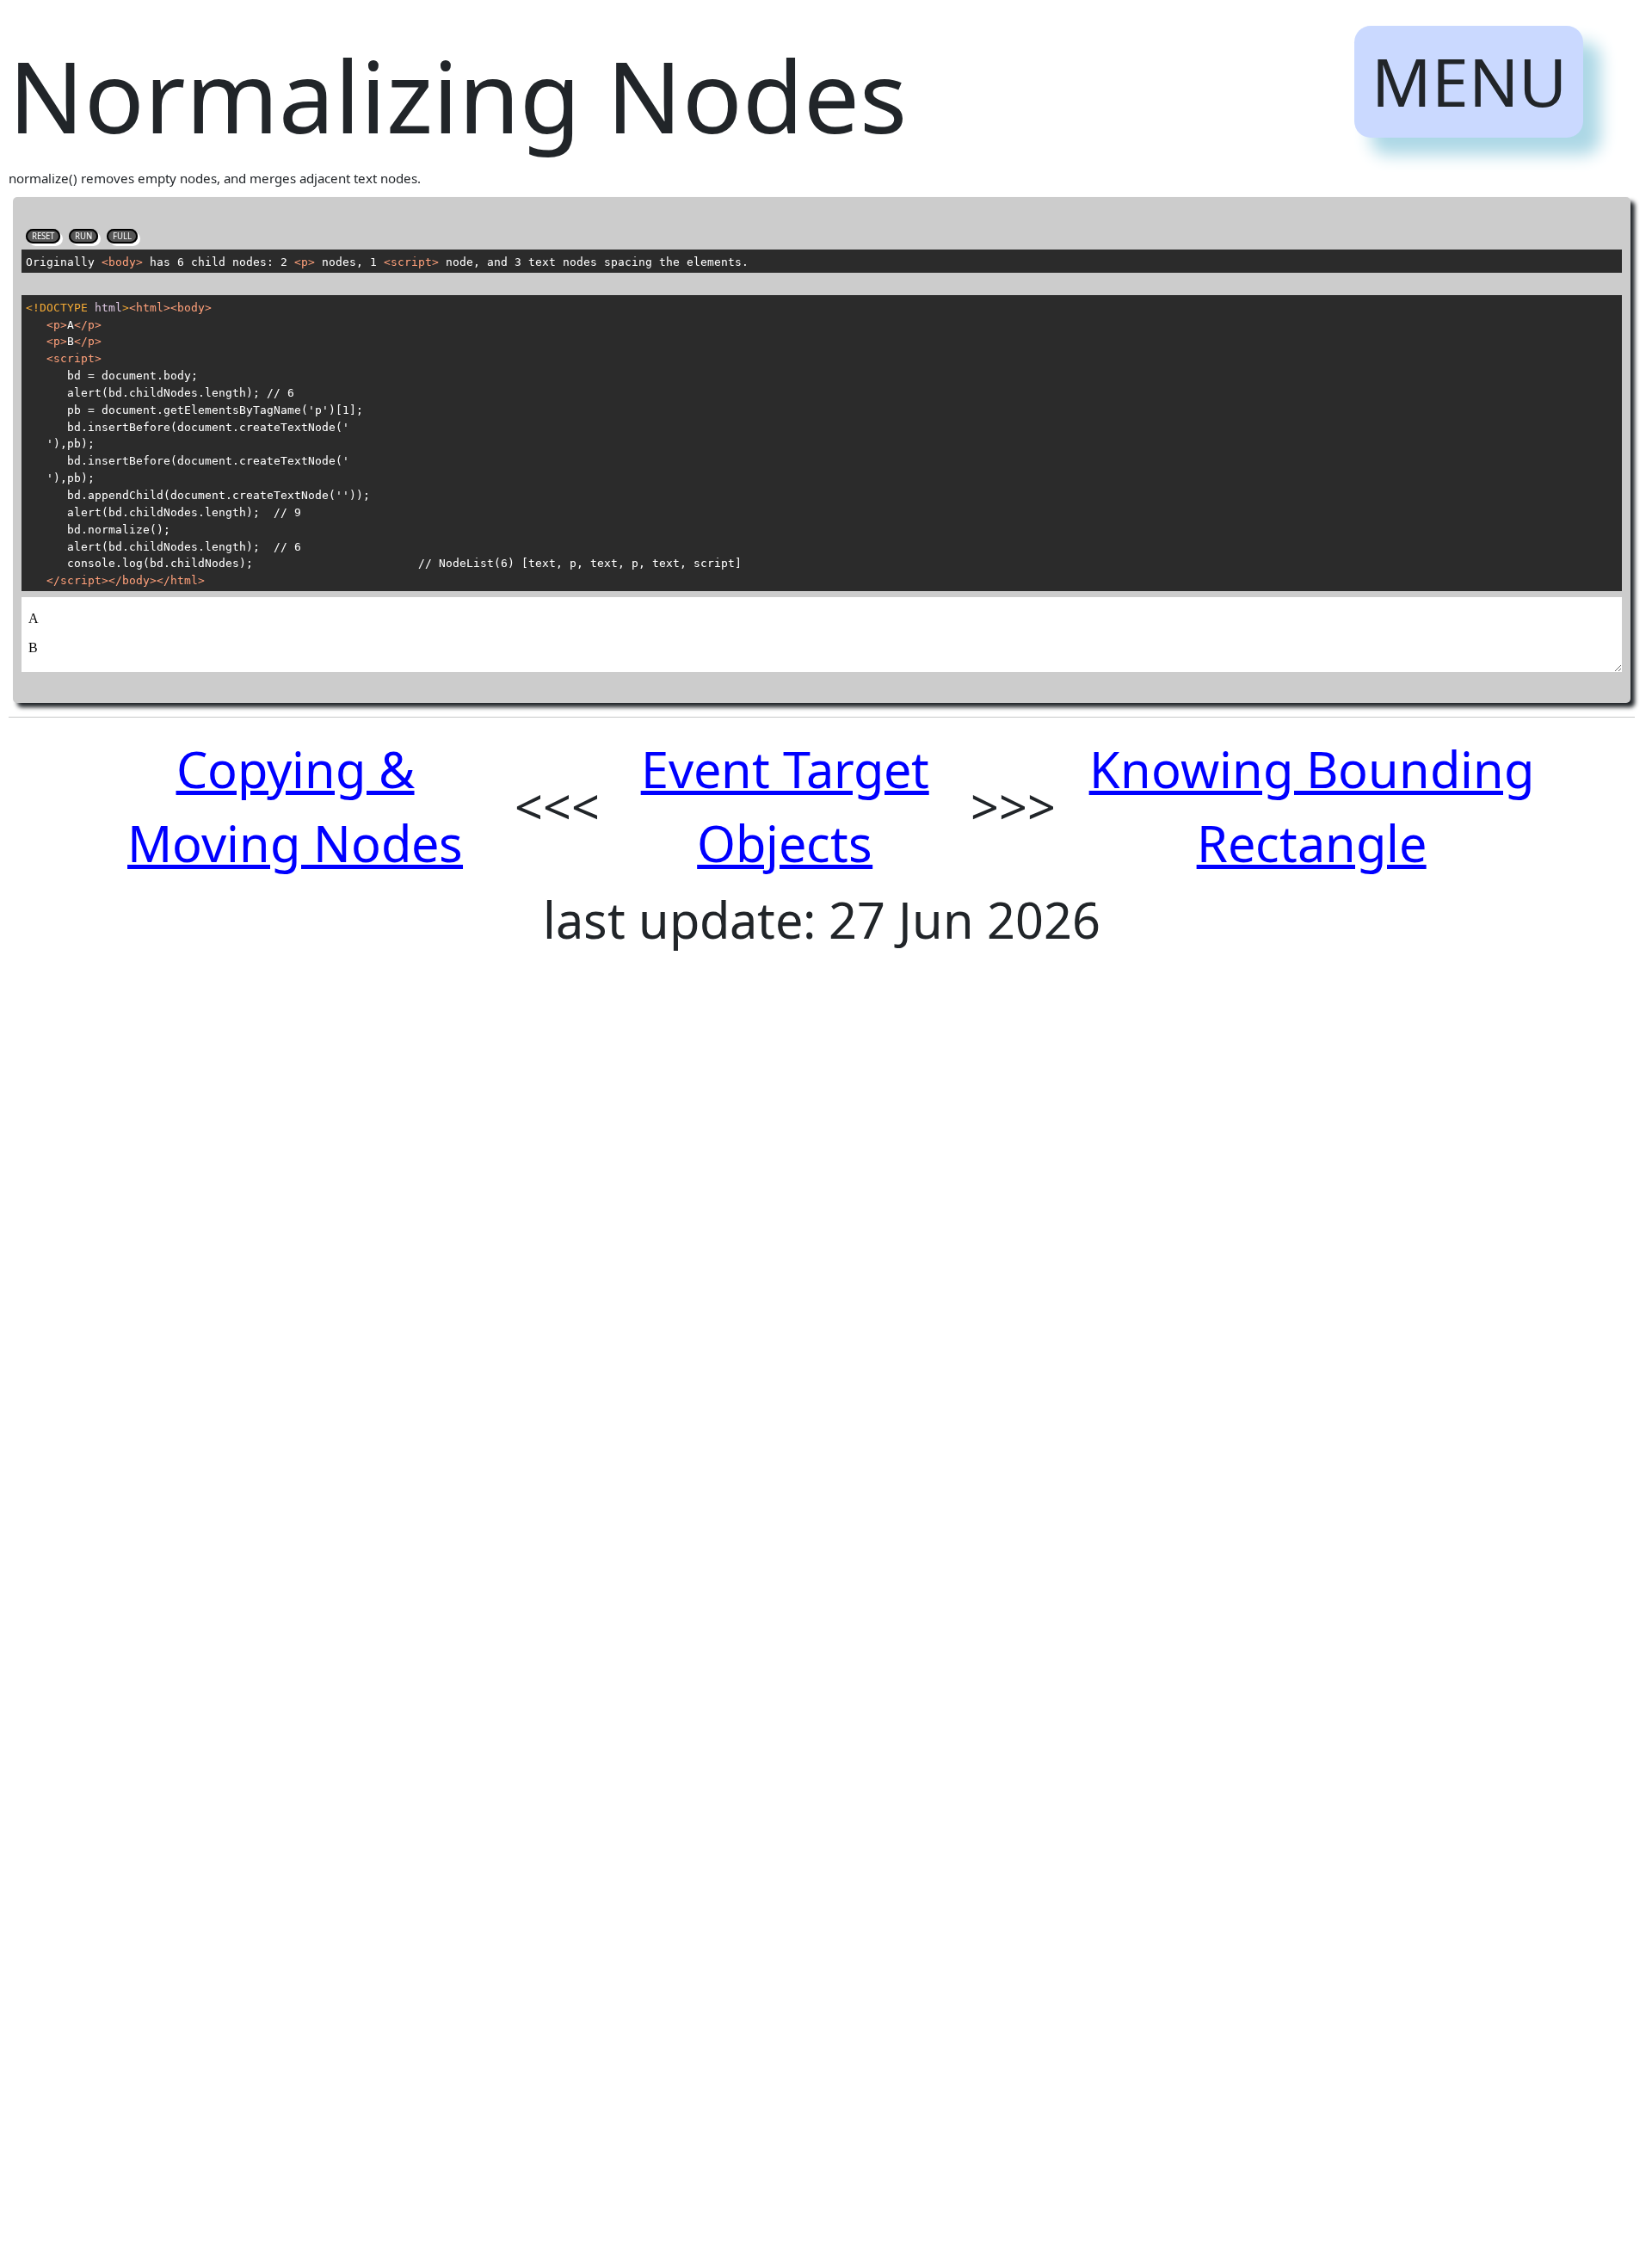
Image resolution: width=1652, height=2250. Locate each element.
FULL (122, 236)
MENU (1469, 81)
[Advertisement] (525, 1293)
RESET (43, 236)
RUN (83, 236)
